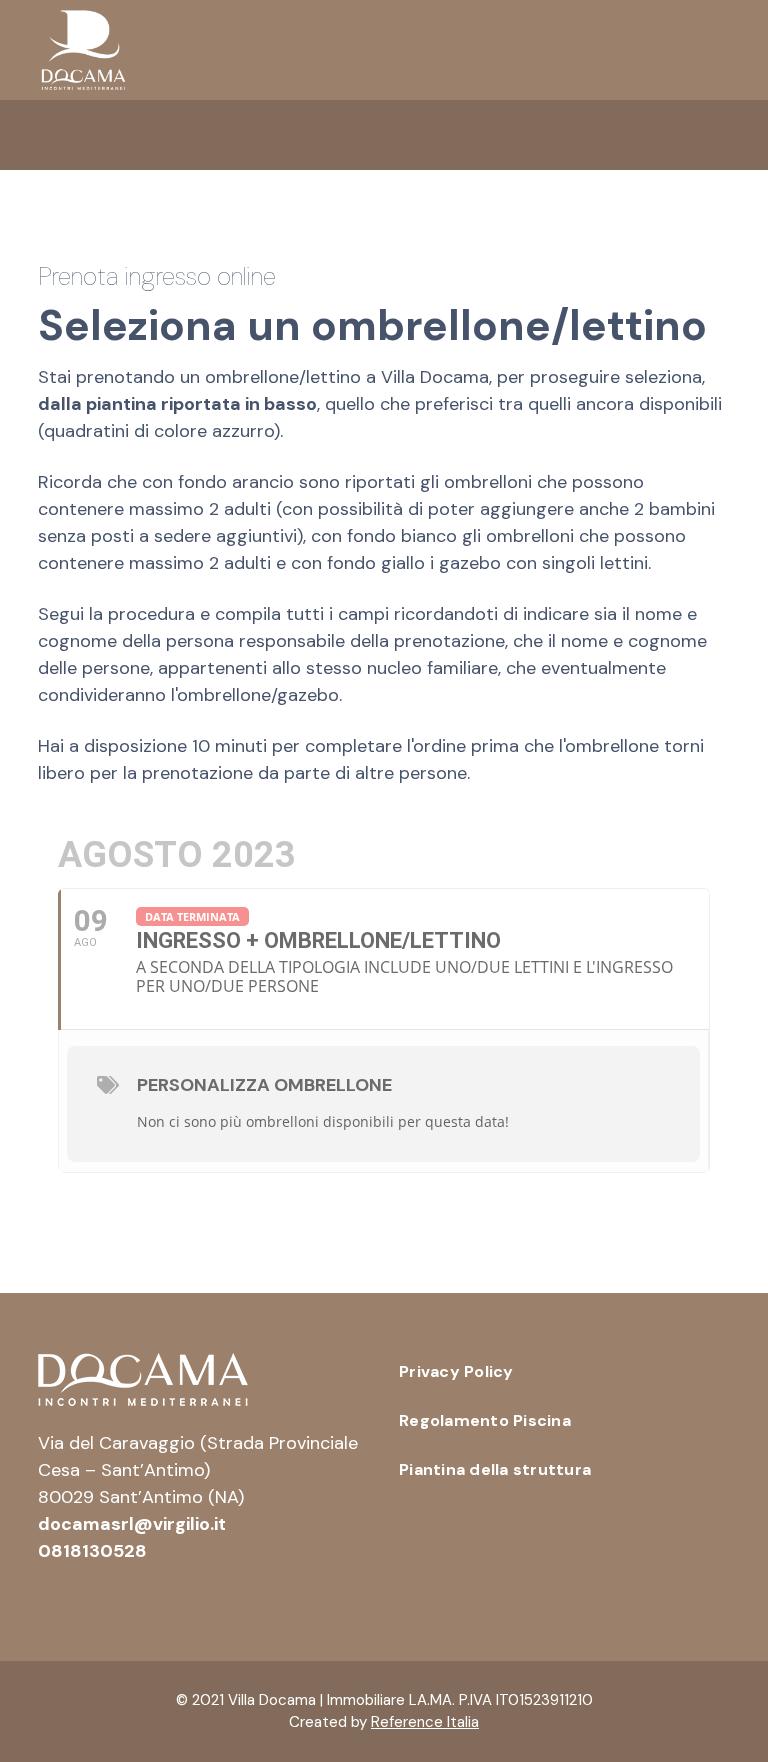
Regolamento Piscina (485, 1420)
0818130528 (92, 1551)
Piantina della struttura (495, 1469)
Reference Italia (425, 1722)
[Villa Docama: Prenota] (83, 49)
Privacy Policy (456, 1371)
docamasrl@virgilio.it (132, 1524)
